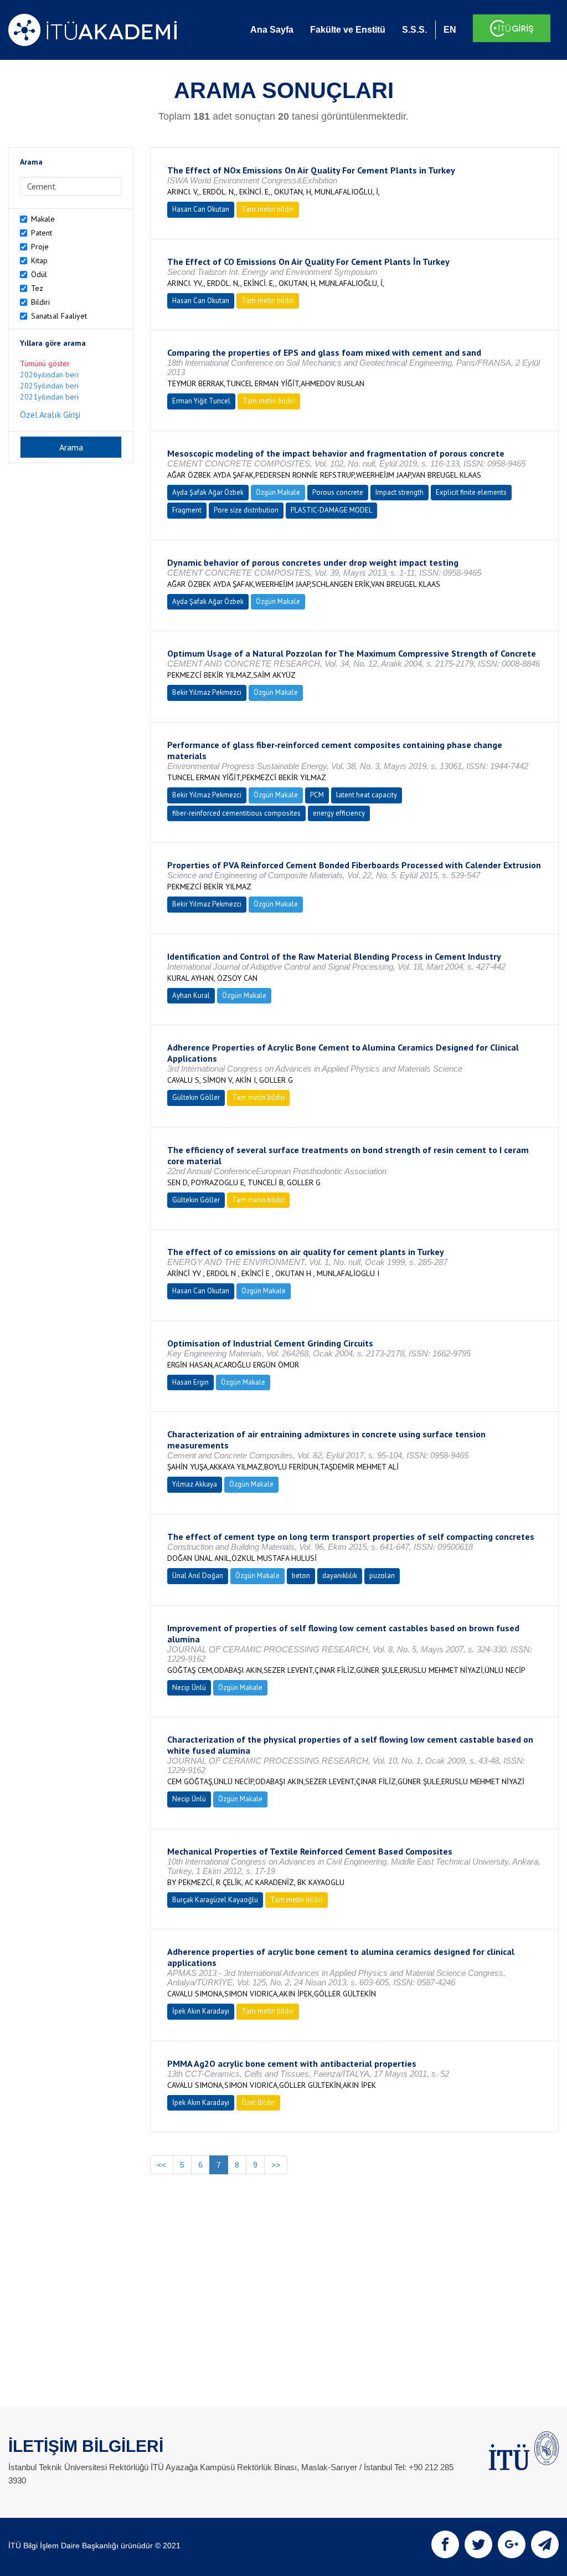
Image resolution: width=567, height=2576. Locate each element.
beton (301, 1576)
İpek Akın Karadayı (201, 2011)
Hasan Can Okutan (201, 209)
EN (450, 30)
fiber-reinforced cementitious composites (236, 813)
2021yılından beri (49, 397)
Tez (37, 288)
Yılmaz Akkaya (195, 1484)
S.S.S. (414, 30)
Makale (43, 219)
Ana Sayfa (272, 30)
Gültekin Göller (196, 1097)
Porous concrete (338, 492)
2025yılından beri (49, 386)
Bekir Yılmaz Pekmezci (207, 692)
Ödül (39, 274)
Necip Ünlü (189, 1688)
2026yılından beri (49, 375)
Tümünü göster (45, 363)
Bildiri (40, 302)
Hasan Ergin (190, 1382)
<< (162, 2165)
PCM (317, 795)
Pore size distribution (246, 510)
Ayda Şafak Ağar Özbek (208, 492)
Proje (40, 247)
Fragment (187, 510)
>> (276, 2165)
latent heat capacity (367, 795)
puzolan (382, 1576)
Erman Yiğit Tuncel (201, 401)
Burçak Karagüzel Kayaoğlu (215, 1900)
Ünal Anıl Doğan (198, 1576)
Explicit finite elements (471, 492)
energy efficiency (339, 813)
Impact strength (400, 492)
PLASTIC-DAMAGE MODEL (331, 510)
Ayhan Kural (191, 995)
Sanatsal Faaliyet (59, 316)
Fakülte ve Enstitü (348, 30)
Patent (42, 233)
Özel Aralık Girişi (50, 414)
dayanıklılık (340, 1576)
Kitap (39, 260)
